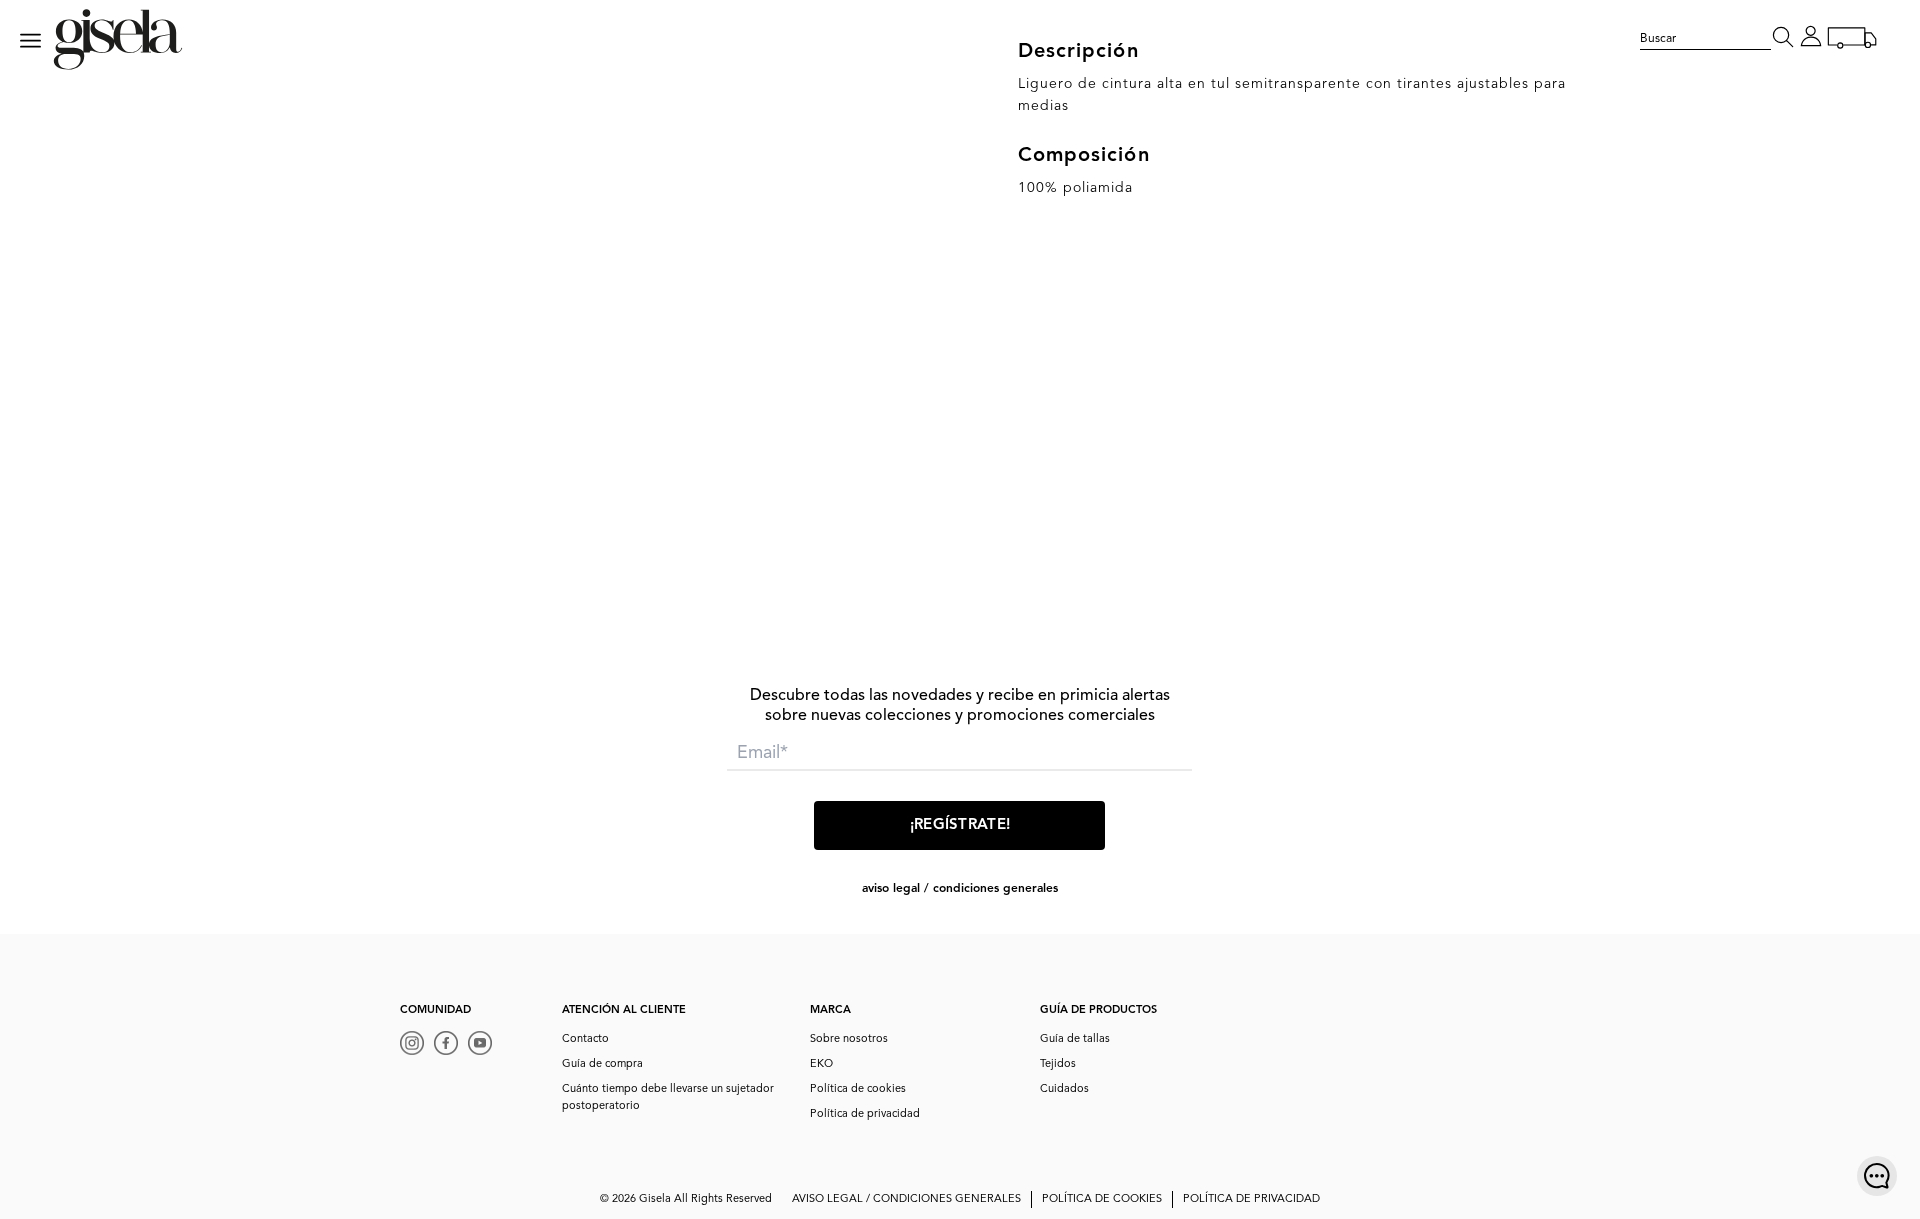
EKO (821, 1064)
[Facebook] (451, 1046)
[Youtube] (485, 1046)
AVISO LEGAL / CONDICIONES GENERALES (960, 889)
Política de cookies (858, 1089)
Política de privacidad (865, 1114)
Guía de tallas (1075, 1039)
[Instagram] (417, 1046)
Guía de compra (602, 1064)
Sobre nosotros (849, 1039)
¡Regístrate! (960, 825)
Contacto (585, 1039)
